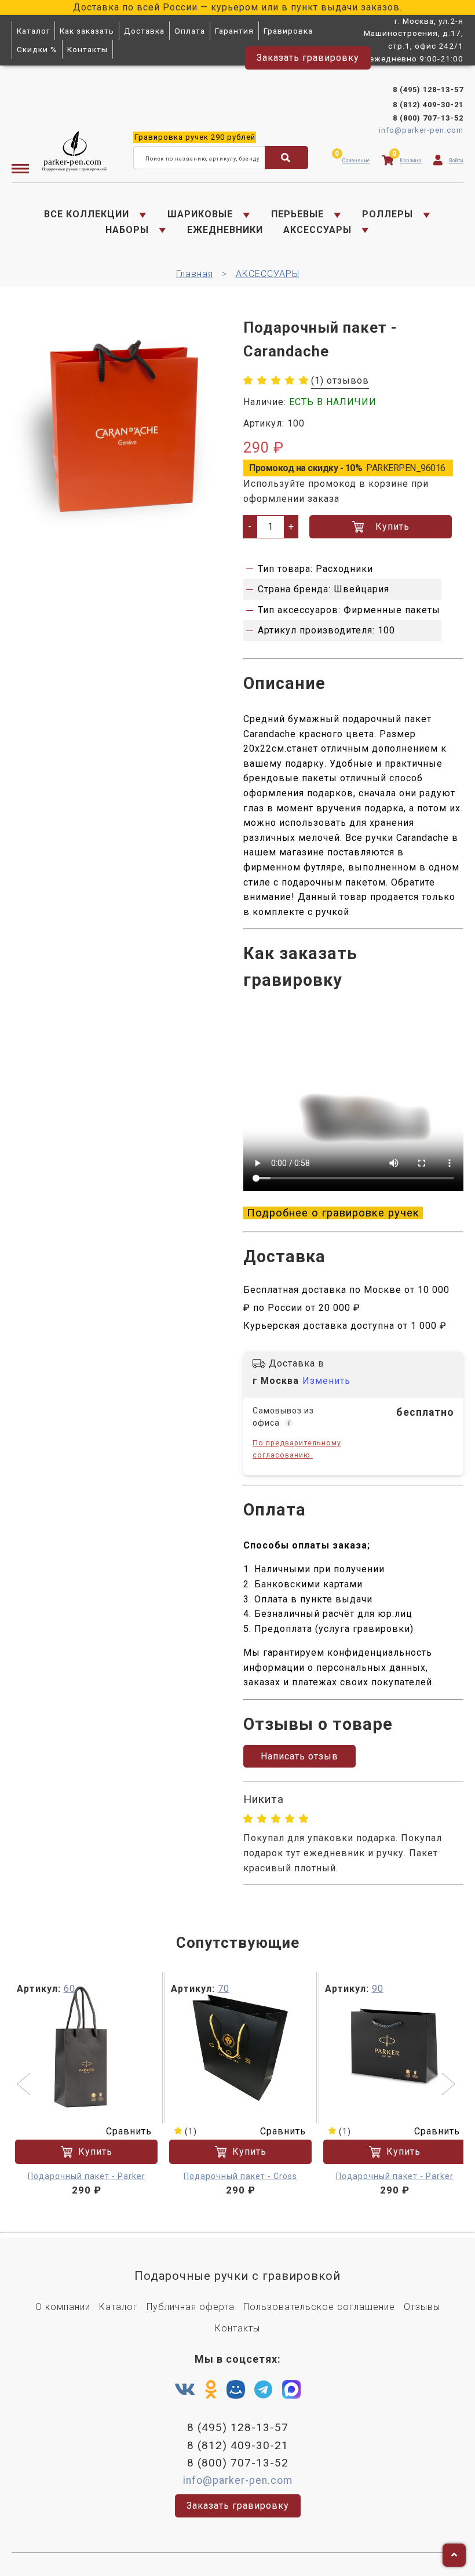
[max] (291, 2392)
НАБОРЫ (127, 230)
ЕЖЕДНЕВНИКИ (225, 230)
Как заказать (87, 31)
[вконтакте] (185, 2390)
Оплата (190, 31)
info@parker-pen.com (421, 130)
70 (224, 1989)
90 (378, 1989)
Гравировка (288, 31)
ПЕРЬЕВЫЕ (297, 214)
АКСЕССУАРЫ (317, 230)
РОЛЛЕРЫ (388, 214)
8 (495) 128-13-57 (428, 90)
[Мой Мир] (236, 2392)
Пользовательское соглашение (319, 2307)
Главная (195, 274)
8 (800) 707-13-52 (428, 118)
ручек (195, 137)
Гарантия (234, 31)
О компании (63, 2307)
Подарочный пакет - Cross (240, 2176)
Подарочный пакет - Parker (87, 2176)
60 (70, 1989)
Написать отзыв (299, 1756)
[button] (25, 2085)
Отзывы (422, 2307)
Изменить (326, 1381)
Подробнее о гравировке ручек (333, 1213)
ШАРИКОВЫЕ (200, 214)
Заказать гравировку (308, 58)
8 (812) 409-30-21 (428, 105)
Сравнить (129, 2131)
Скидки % (37, 49)
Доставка (144, 31)
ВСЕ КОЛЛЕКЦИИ (87, 214)
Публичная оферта (191, 2307)
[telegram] (264, 2390)
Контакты (87, 49)
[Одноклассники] (211, 2390)
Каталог (33, 31)
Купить (392, 527)
